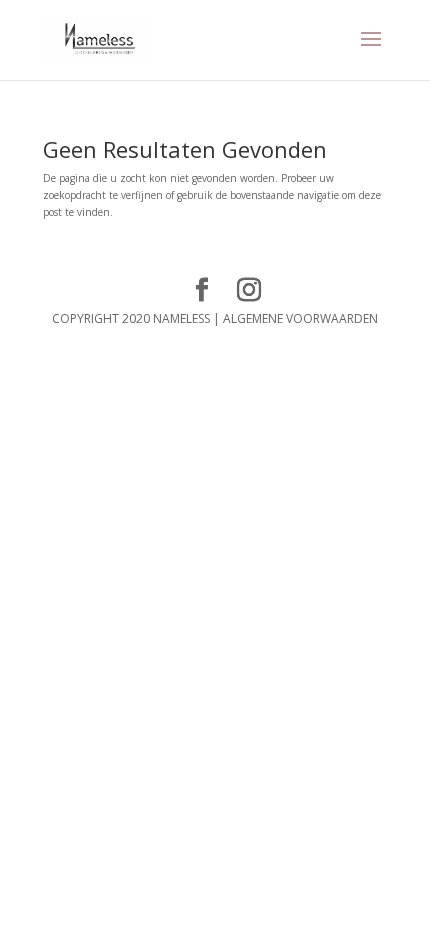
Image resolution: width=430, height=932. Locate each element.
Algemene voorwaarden (300, 318)
